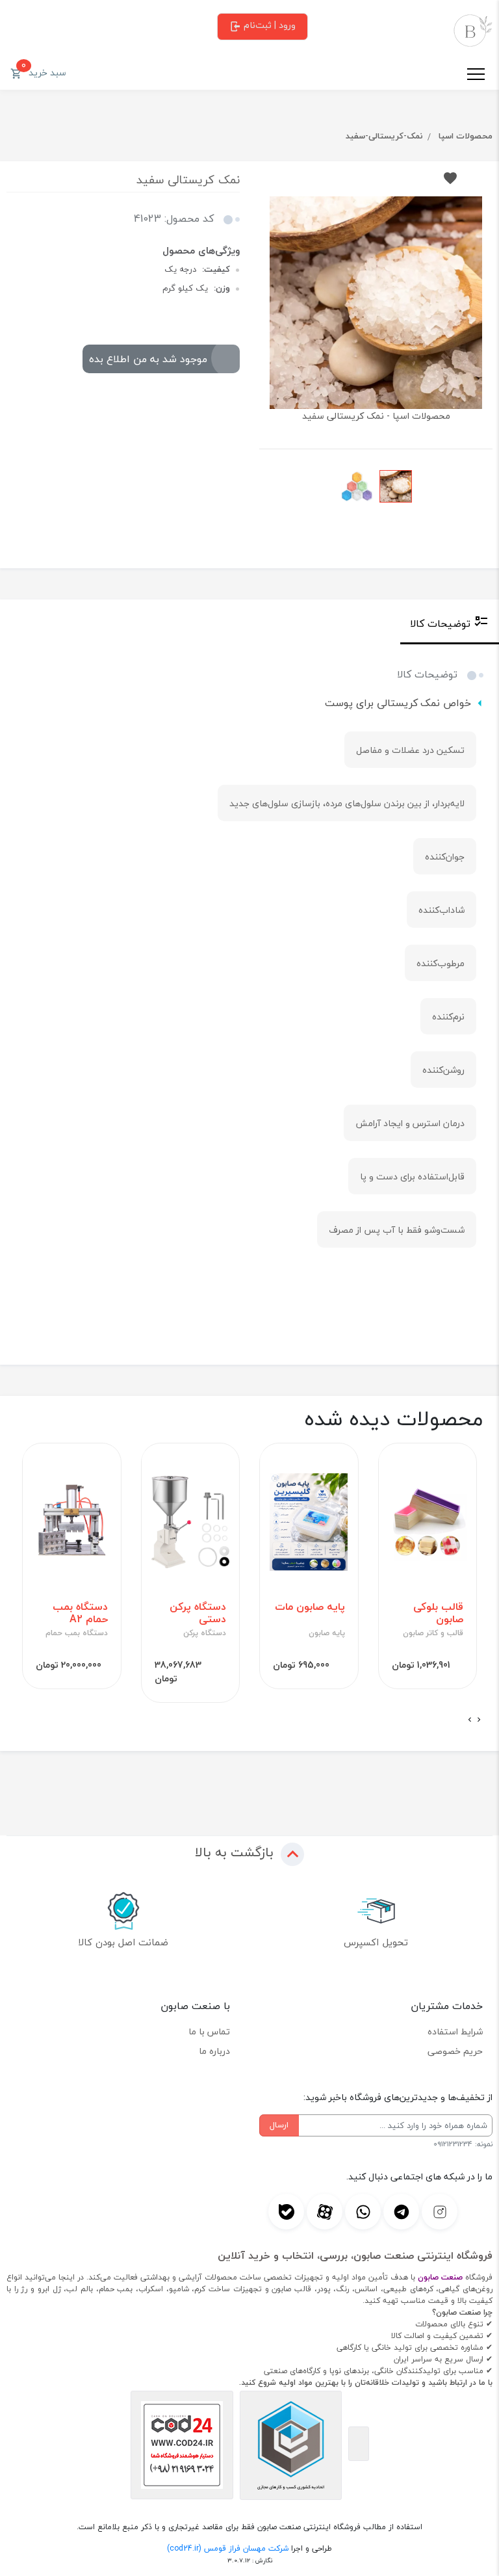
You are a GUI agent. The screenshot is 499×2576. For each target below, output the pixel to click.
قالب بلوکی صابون (438, 1613)
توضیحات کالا (440, 624)
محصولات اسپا (466, 136)
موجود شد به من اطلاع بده (148, 359)
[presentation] (479, 1720)
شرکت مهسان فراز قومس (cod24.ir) (228, 2548)
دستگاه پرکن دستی (198, 1613)
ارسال (279, 2125)
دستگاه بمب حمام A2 (80, 1613)
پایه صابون (327, 1633)
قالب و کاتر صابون (433, 1633)
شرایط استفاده (455, 2031)
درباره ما (214, 2051)
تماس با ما (209, 2031)
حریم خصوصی (455, 2051)
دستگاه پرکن (205, 1633)
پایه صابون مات (310, 1607)
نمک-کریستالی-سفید (384, 136)
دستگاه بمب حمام (77, 1633)
